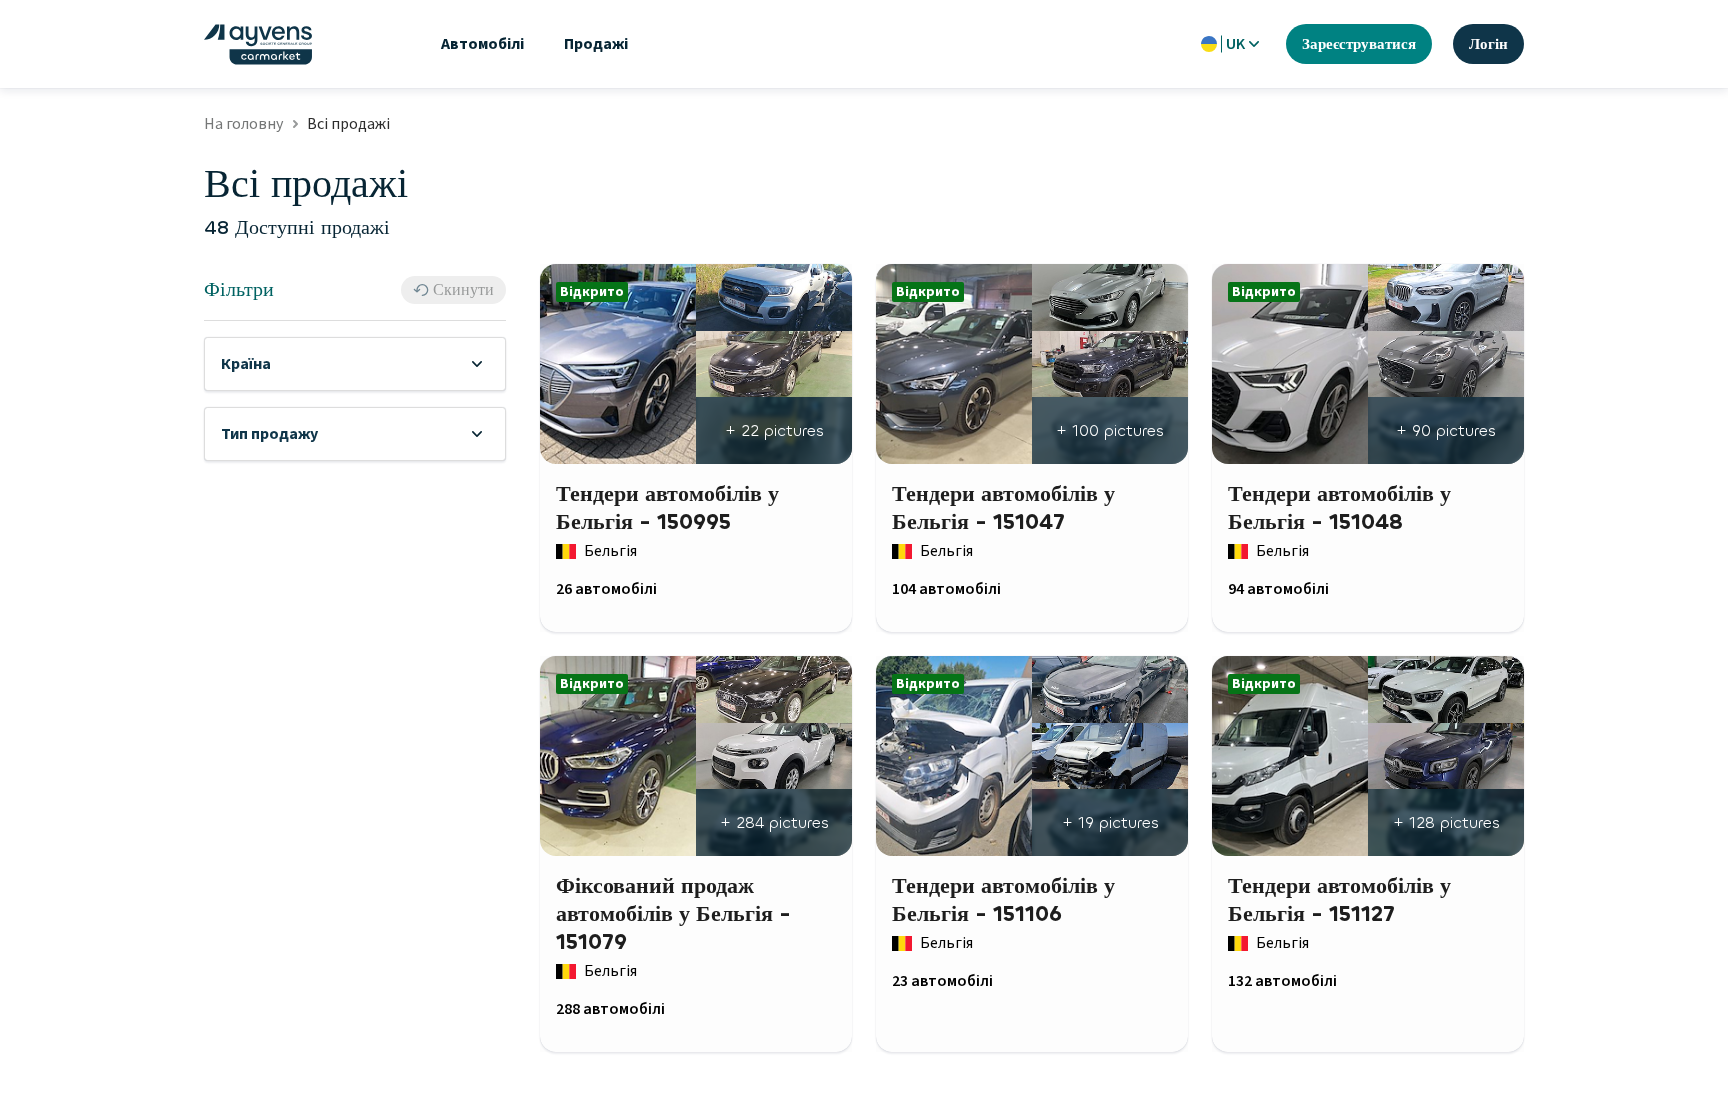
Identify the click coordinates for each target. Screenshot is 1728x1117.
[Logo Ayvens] (258, 44)
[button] (355, 364)
